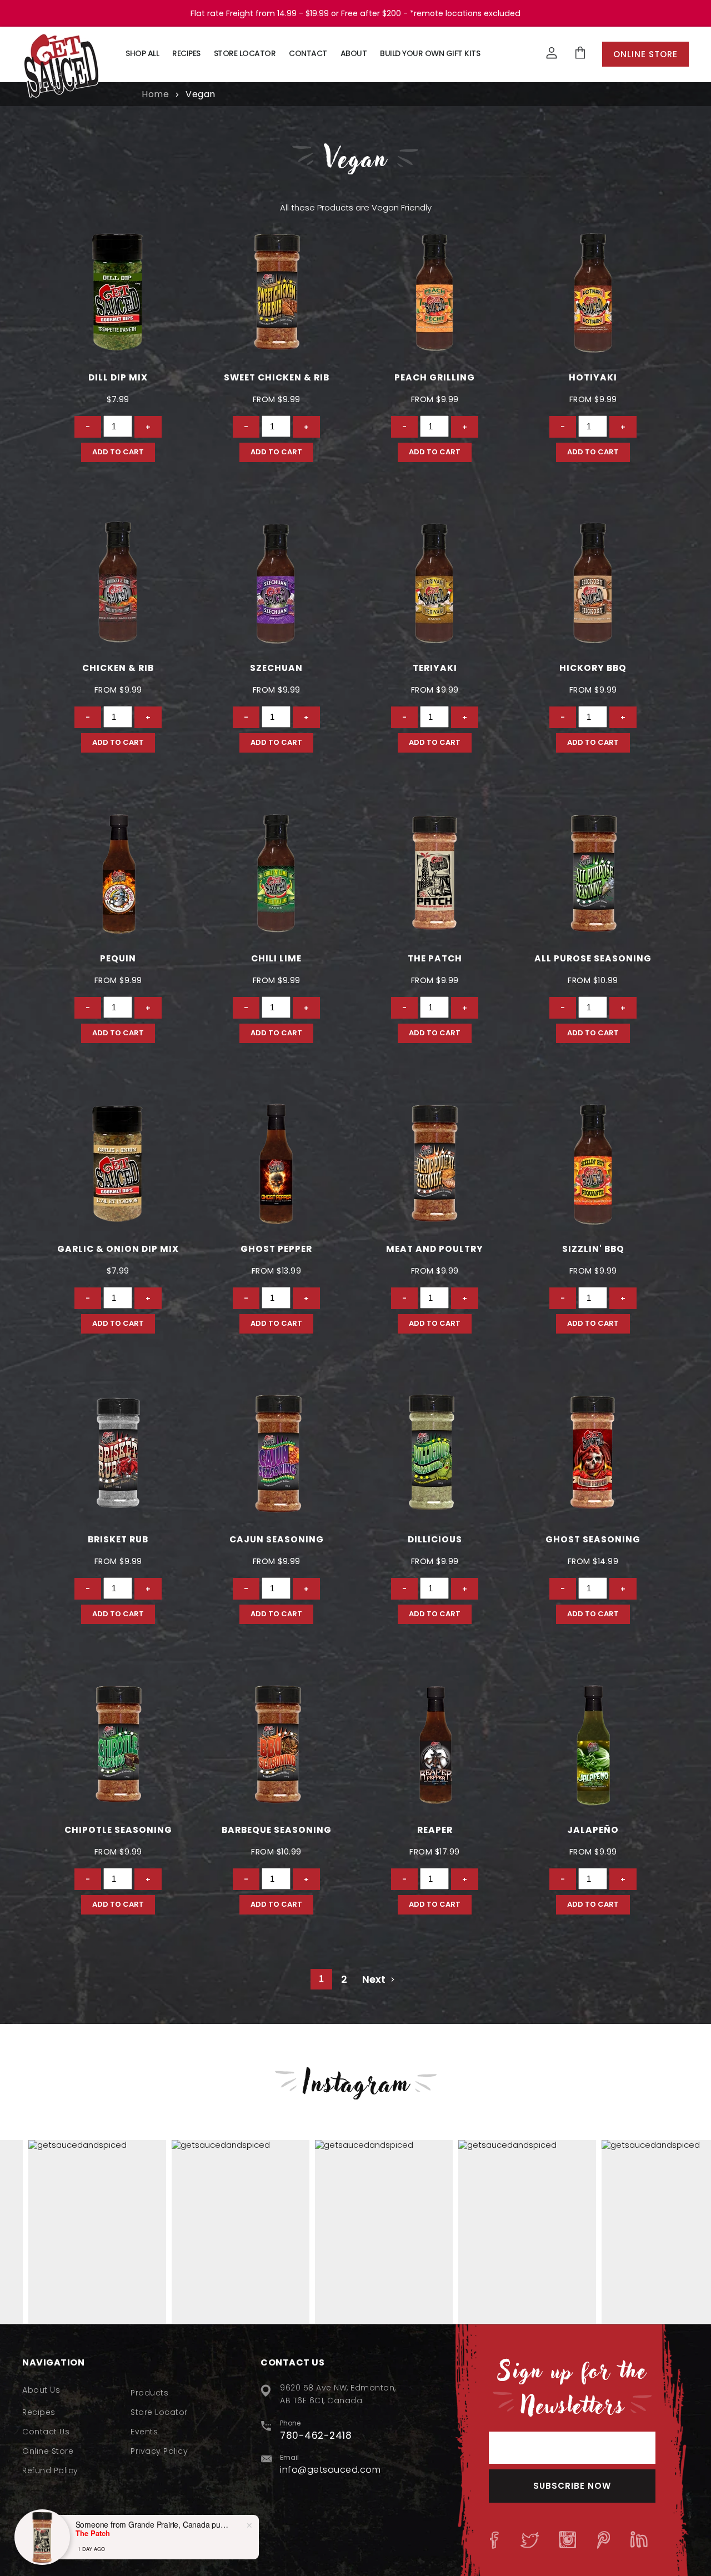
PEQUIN (118, 958)
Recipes (186, 53)
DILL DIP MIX (118, 377)
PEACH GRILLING (435, 377)
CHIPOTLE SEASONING (118, 1830)
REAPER (435, 1830)
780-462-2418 (316, 2435)
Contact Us (46, 2432)
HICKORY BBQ (593, 668)
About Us (41, 2390)
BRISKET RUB (118, 1539)
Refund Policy (50, 2470)
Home (155, 94)
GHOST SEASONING (593, 1539)
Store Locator (245, 53)
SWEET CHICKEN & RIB (277, 377)
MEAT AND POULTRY (435, 1249)
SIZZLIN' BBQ (593, 1249)
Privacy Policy (159, 2451)
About (354, 53)
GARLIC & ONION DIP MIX (118, 1249)
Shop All (142, 53)
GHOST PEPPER (276, 1249)
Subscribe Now (572, 2486)
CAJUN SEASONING (277, 1539)
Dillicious (435, 1539)
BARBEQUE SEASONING (277, 1830)
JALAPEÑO (593, 1830)
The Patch (435, 958)
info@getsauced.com (330, 2470)
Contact (308, 53)
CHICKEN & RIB (118, 668)
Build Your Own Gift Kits (430, 53)
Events (144, 2432)
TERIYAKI (435, 668)
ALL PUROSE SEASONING (593, 958)
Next (375, 1979)
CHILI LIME (276, 958)
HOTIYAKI (593, 377)
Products (149, 2393)
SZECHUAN (276, 668)
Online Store (645, 54)
